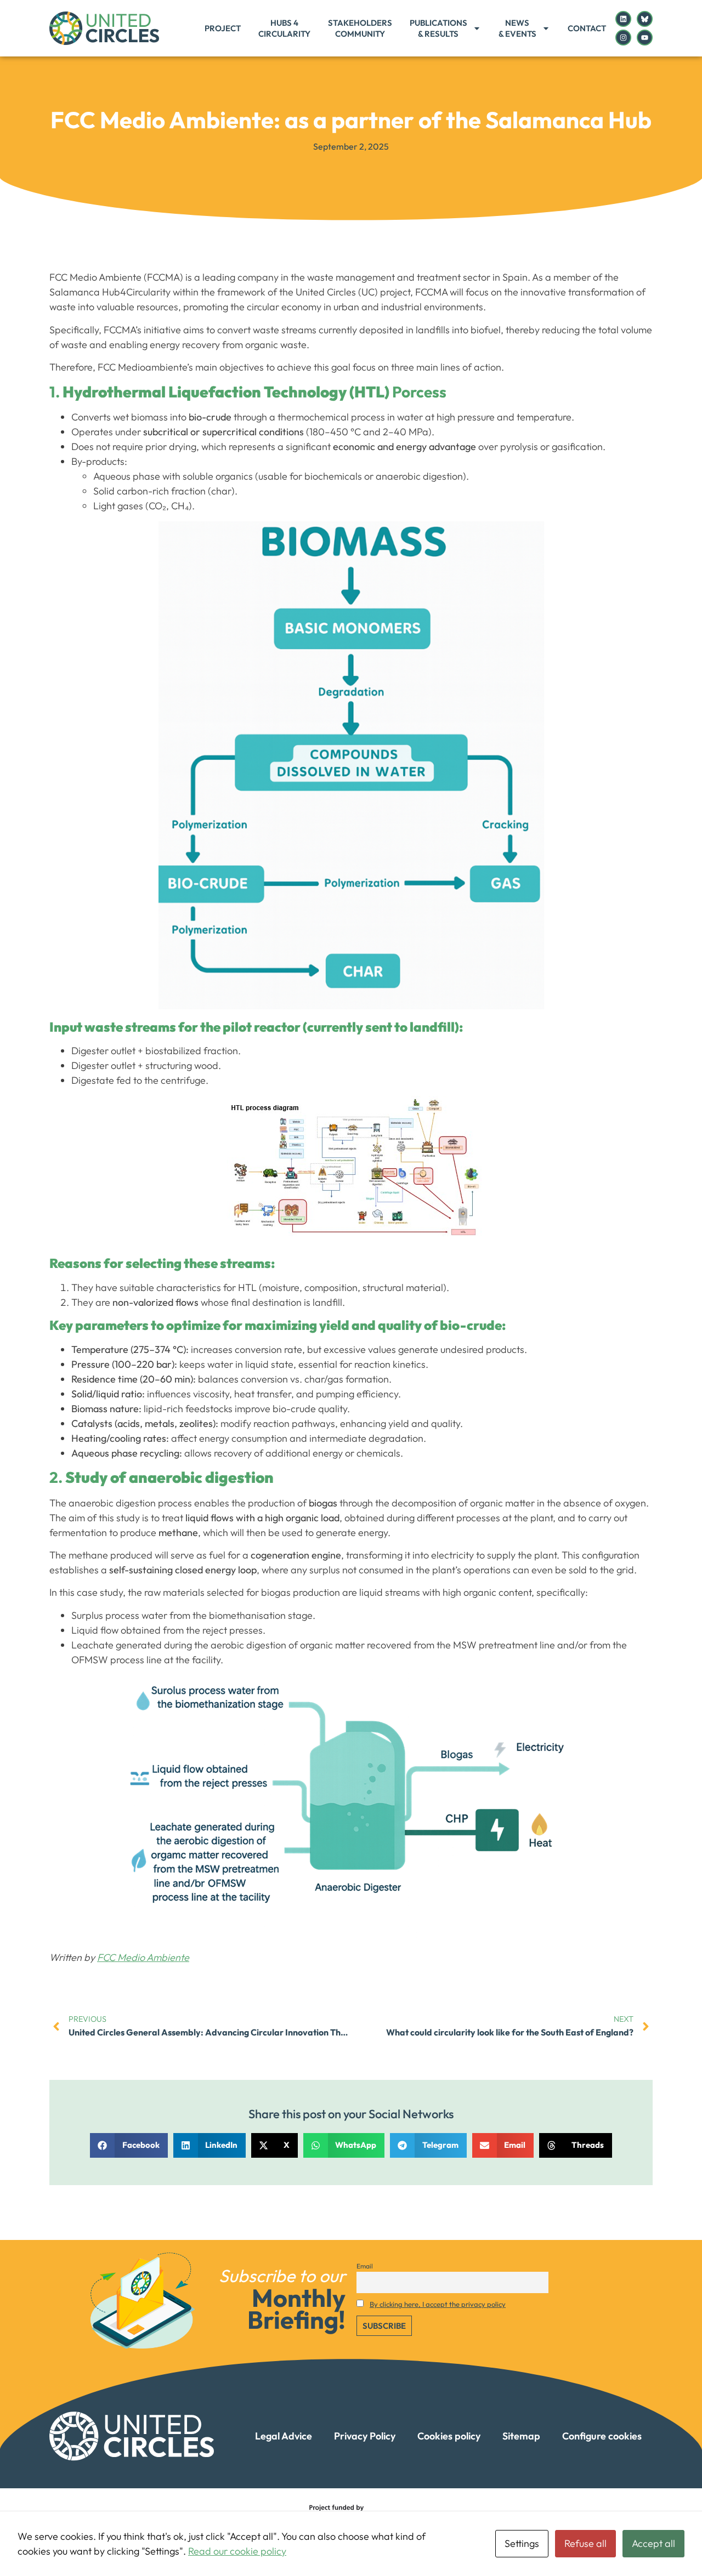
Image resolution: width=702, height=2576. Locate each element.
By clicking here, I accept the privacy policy (438, 2304)
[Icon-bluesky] (645, 19)
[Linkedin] (623, 19)
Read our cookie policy (237, 2551)
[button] (129, 2145)
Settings (522, 2543)
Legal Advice (284, 2436)
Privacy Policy (365, 2436)
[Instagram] (623, 38)
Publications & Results (438, 28)
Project (223, 28)
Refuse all (585, 2543)
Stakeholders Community (360, 28)
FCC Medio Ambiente (143, 1957)
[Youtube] (645, 38)
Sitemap (521, 2436)
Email (365, 2266)
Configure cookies (602, 2436)
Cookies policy (449, 2436)
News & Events (517, 28)
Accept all (653, 2543)
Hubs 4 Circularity (284, 28)
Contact (587, 28)
